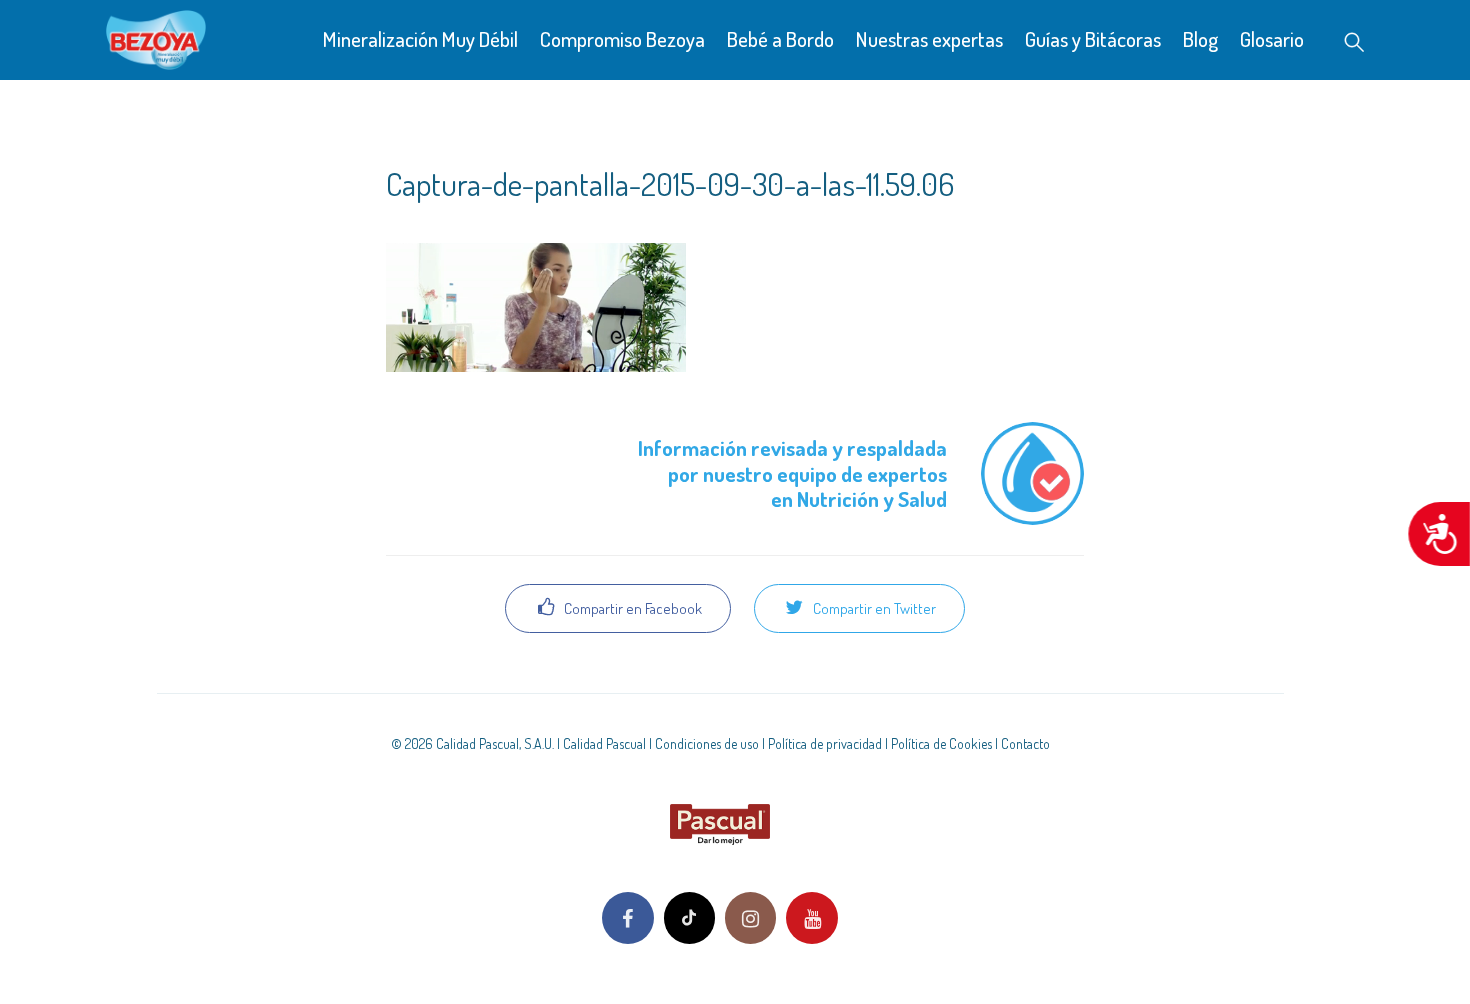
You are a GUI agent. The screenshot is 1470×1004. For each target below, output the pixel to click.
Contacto (1025, 743)
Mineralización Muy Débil (420, 38)
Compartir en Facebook (631, 608)
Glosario (1272, 38)
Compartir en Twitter (873, 608)
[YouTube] (811, 917)
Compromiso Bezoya (622, 38)
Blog (1200, 38)
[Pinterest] (689, 917)
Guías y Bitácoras (1093, 38)
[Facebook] (627, 917)
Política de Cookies (941, 743)
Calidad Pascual (604, 743)
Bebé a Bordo (780, 38)
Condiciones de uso (707, 743)
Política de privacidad (825, 743)
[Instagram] (750, 917)
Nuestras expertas (929, 38)
